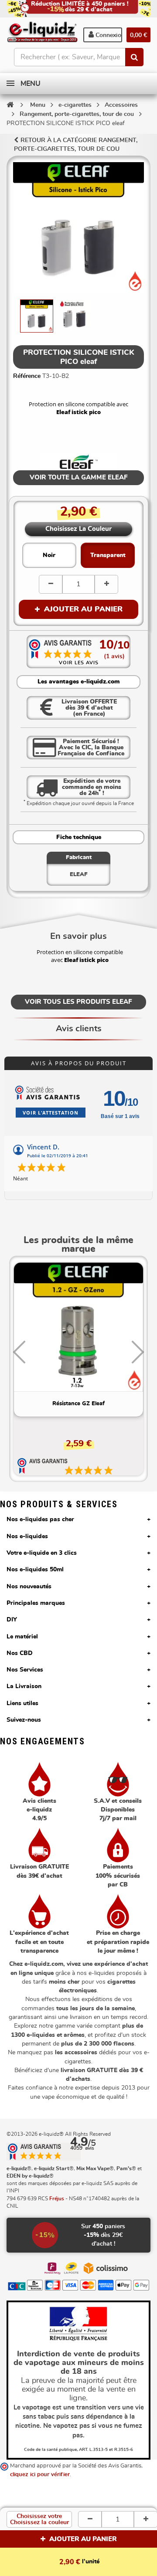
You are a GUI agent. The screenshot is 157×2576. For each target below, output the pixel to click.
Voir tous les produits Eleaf (78, 1002)
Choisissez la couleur (78, 529)
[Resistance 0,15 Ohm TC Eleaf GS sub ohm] (78, 1327)
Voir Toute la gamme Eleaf (79, 477)
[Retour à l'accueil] (10, 105)
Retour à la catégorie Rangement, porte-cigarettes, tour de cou (76, 145)
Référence (27, 376)
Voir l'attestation (51, 1113)
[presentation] (19, 1352)
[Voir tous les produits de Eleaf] (79, 462)
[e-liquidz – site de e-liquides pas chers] (42, 33)
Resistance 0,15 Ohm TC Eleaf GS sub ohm (79, 1404)
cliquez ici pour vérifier (40, 2475)
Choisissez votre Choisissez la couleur (39, 2519)
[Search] (134, 57)
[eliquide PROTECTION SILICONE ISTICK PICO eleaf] (37, 316)
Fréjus (57, 2199)
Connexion (108, 35)
